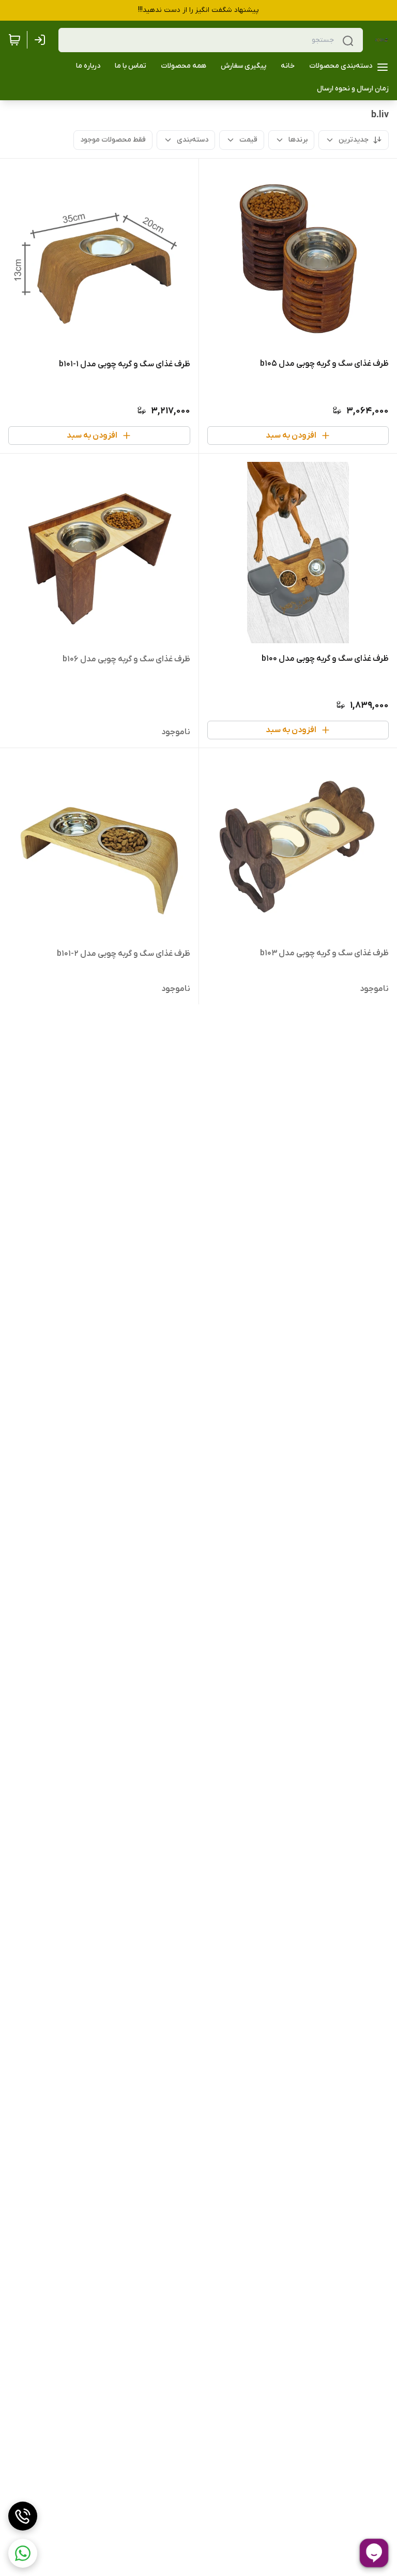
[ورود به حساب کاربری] (42, 40)
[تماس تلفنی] (23, 2516)
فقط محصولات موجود (113, 140)
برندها (298, 140)
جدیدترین (354, 140)
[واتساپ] (23, 2553)
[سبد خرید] (14, 40)
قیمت (248, 140)
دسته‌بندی (193, 140)
